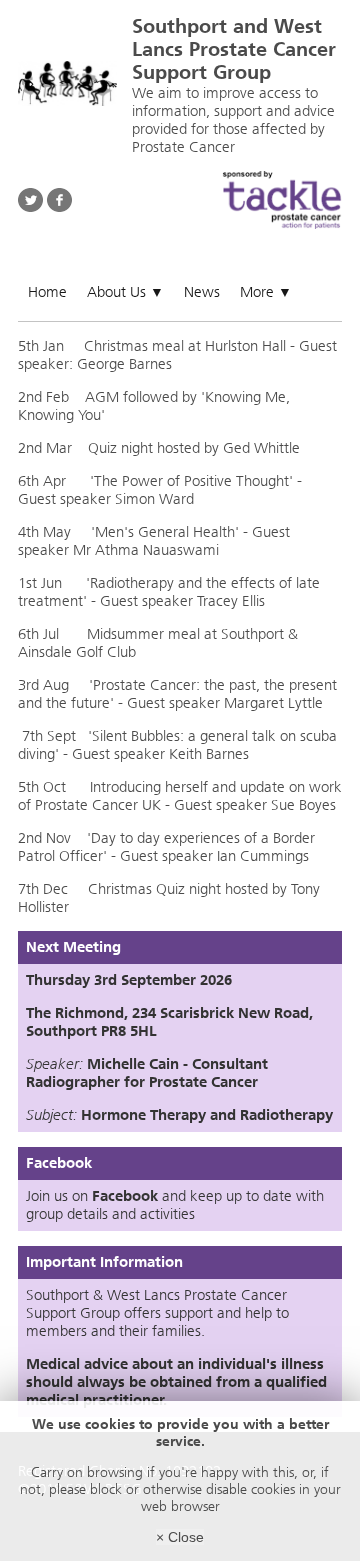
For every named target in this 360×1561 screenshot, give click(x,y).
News (202, 292)
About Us (125, 292)
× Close (180, 1537)
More (266, 292)
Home (47, 292)
